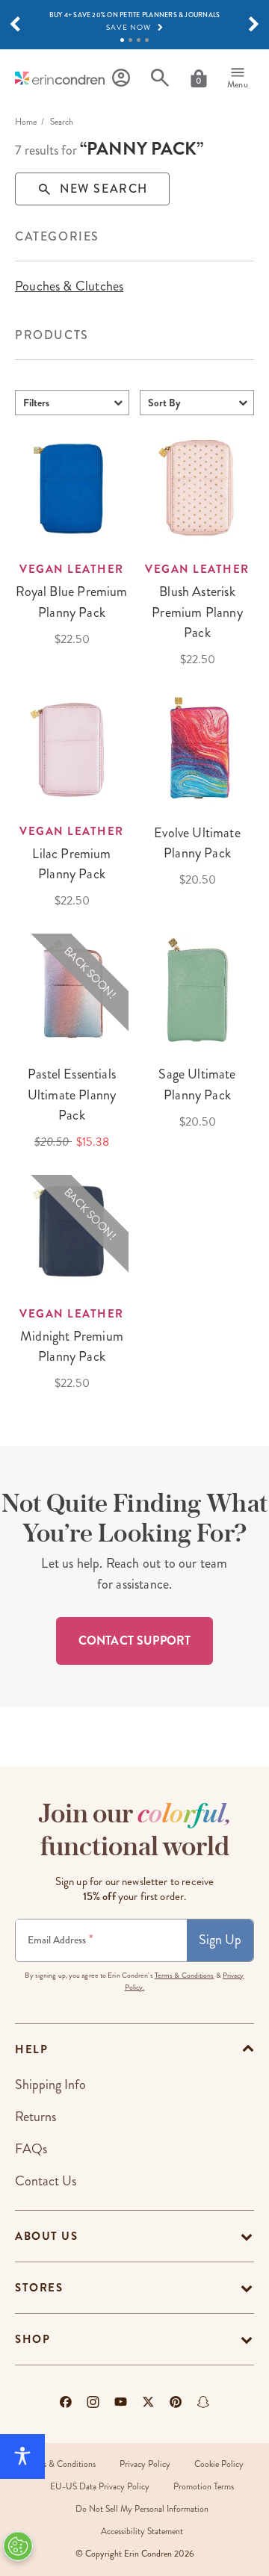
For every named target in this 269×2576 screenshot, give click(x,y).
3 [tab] (139, 40)
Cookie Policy (219, 2464)
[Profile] (121, 78)
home (26, 122)
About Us (46, 2236)
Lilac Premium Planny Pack (71, 864)
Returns (35, 2117)
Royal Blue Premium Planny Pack (71, 602)
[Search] (160, 78)
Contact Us (46, 2181)
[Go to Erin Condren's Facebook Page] (66, 2402)
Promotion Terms (204, 2487)
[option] (69, 286)
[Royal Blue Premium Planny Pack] (72, 487)
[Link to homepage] (60, 78)
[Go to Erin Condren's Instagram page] (93, 2402)
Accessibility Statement (142, 2532)
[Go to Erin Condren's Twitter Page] (148, 2402)
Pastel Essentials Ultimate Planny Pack (72, 1094)
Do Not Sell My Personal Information (142, 2509)
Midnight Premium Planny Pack (72, 1346)
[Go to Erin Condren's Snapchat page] (203, 2402)
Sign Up (220, 1940)
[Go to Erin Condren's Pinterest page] (176, 2402)
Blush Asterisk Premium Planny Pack (197, 612)
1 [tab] (122, 40)
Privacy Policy (145, 2464)
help (31, 2049)
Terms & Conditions (185, 1976)
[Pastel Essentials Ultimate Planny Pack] (72, 990)
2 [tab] (130, 40)
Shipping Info (50, 2085)
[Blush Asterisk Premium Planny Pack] (197, 487)
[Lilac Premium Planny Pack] (72, 749)
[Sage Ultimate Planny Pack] (197, 990)
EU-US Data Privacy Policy (100, 2487)
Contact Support (134, 1641)
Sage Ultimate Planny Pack (197, 1084)
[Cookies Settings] (18, 2546)
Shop (33, 2339)
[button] (15, 25)
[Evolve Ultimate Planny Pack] (197, 749)
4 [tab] (147, 40)
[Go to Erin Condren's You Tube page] (121, 2402)
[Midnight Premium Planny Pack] (72, 1232)
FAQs (31, 2149)
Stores (39, 2288)
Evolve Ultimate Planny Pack (197, 843)
